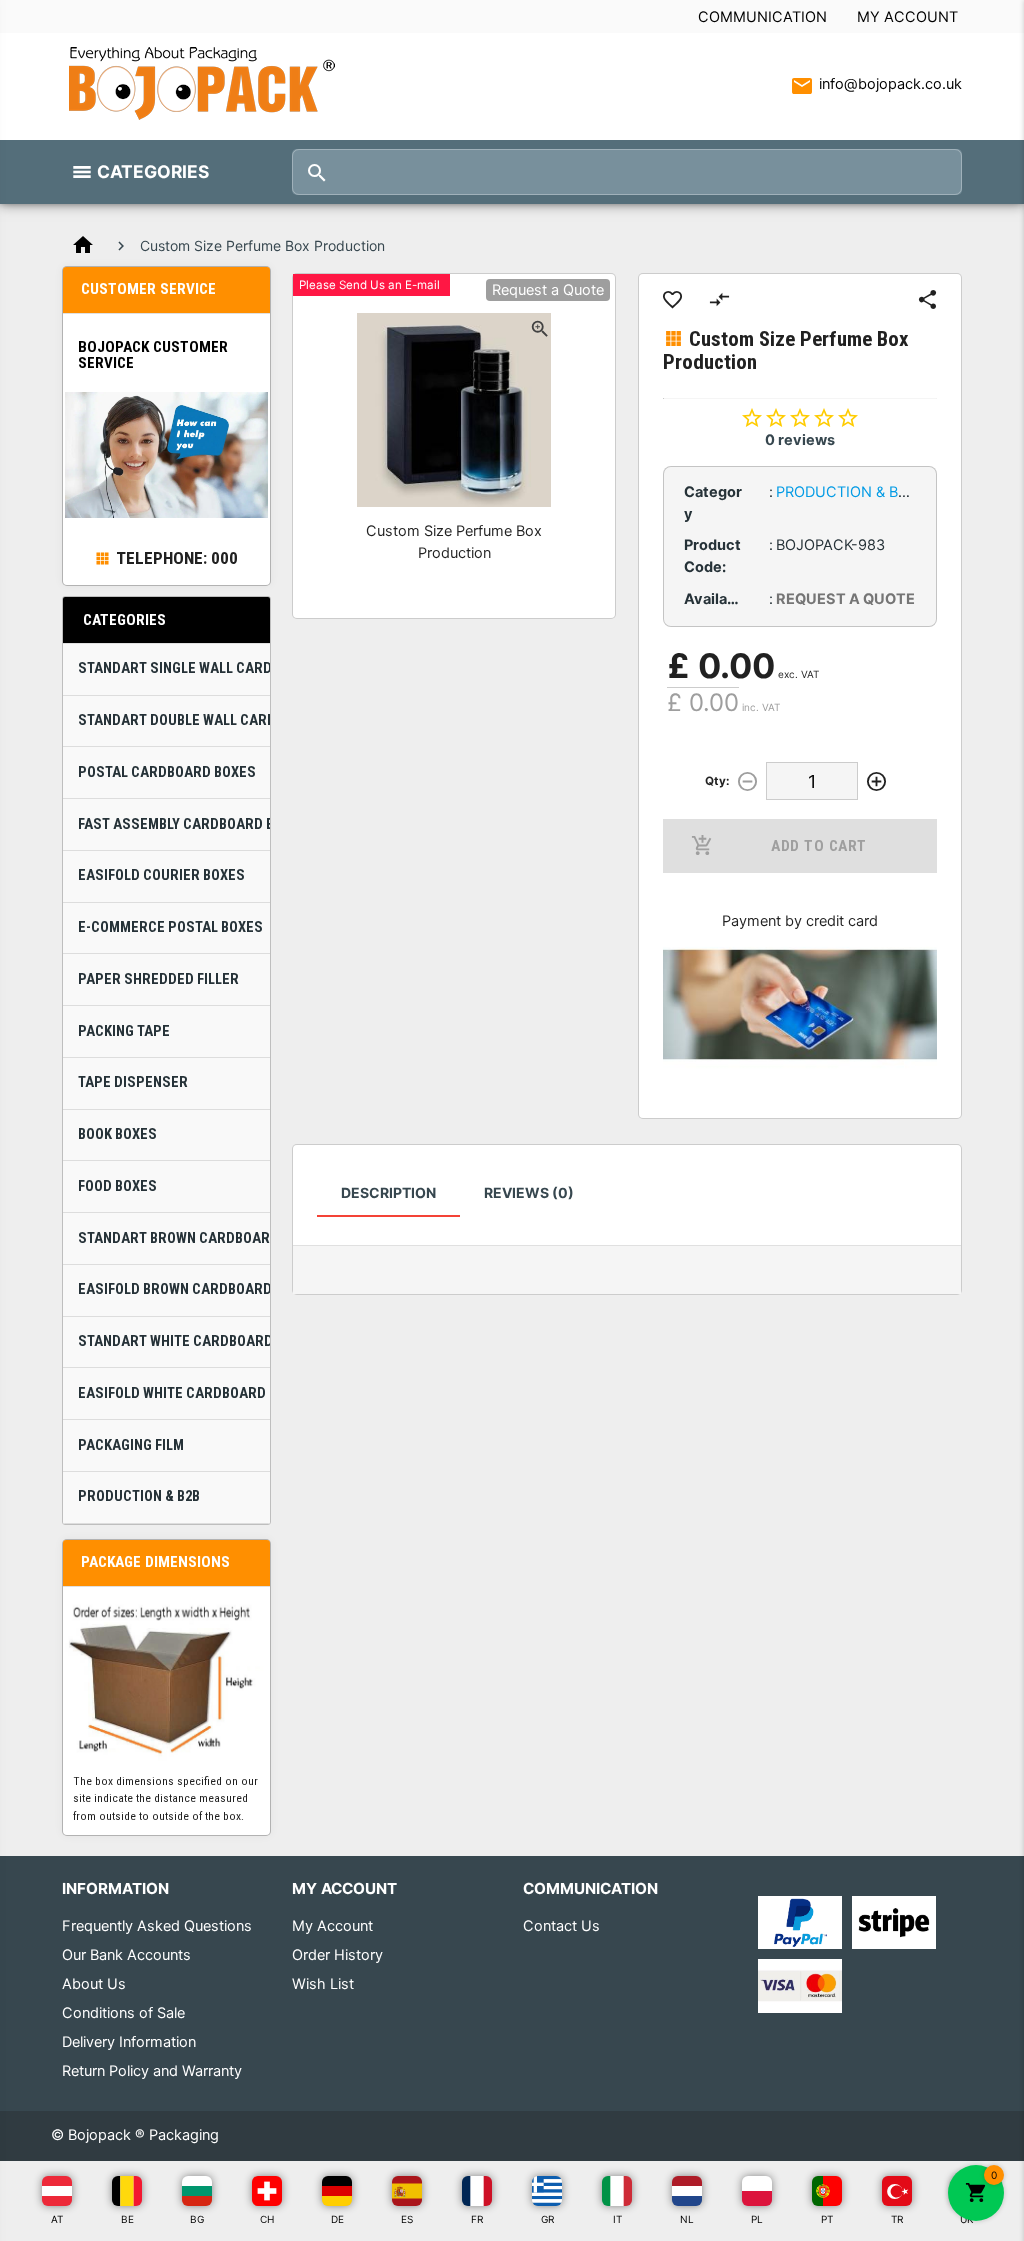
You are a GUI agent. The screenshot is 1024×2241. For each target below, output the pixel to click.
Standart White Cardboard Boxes (174, 1341)
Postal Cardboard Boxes (167, 772)
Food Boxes (117, 1186)
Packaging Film (131, 1445)
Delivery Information (129, 2042)
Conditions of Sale (123, 2013)
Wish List (323, 1984)
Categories (153, 171)
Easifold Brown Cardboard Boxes (174, 1289)
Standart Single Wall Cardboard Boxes (174, 668)
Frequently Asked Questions (157, 1926)
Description (388, 1192)
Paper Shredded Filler (158, 979)
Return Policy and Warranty (152, 2071)
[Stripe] (894, 1922)
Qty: (717, 781)
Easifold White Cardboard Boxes (174, 1393)
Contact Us (561, 1926)
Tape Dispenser (133, 1082)
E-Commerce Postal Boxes (170, 927)
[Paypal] (800, 1922)
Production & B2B (139, 1496)
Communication (762, 17)
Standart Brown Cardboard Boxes (174, 1238)
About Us (94, 1984)
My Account (907, 17)
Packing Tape (124, 1031)
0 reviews (800, 440)
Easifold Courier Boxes (161, 875)
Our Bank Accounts (126, 1955)
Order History (337, 1955)
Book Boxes (117, 1134)
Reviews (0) (529, 1192)
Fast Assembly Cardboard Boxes (174, 824)
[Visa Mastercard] (800, 1985)
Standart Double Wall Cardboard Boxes (174, 720)
